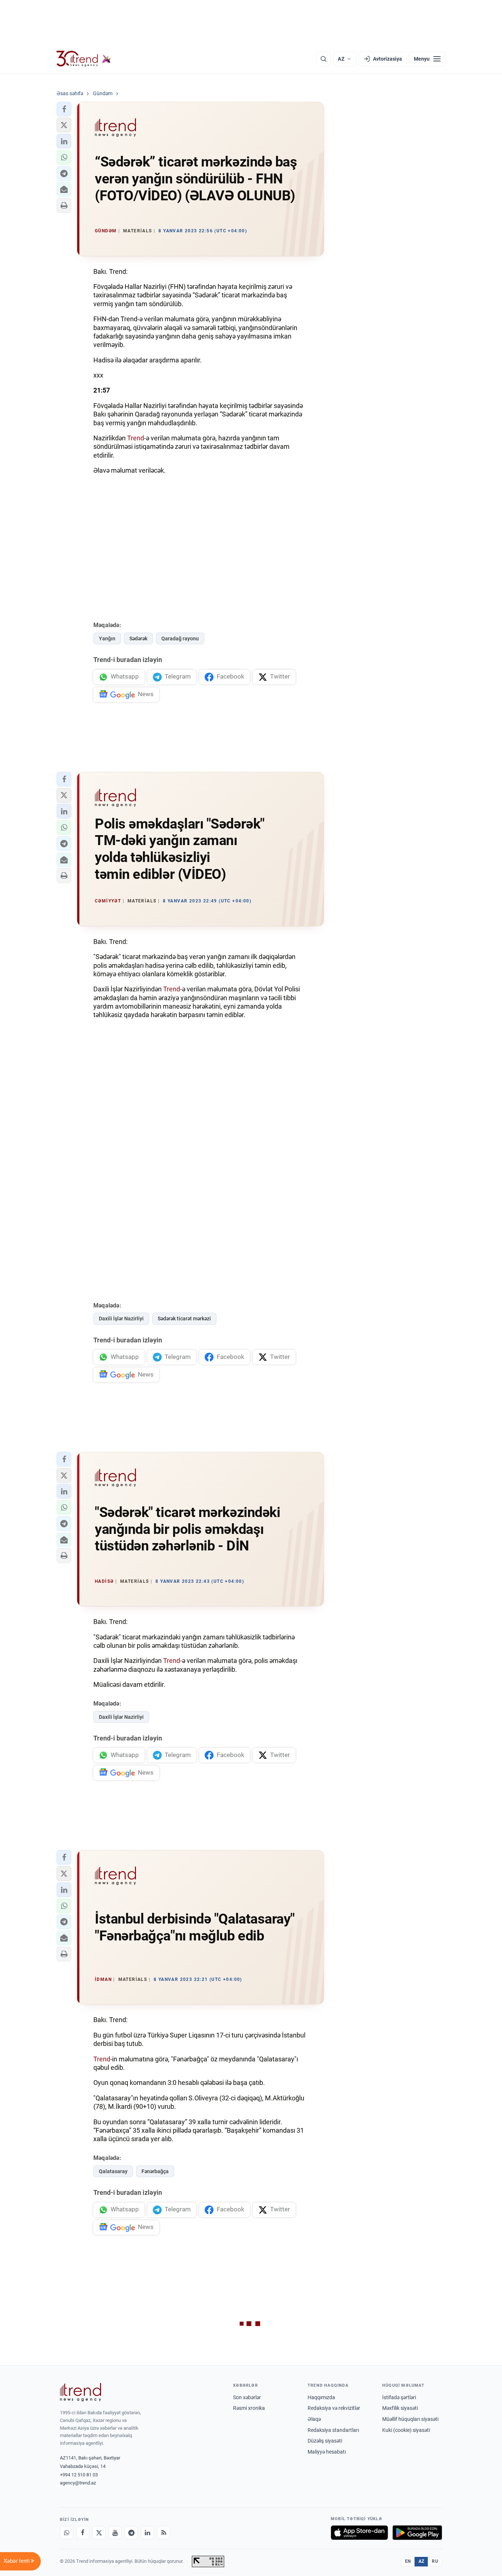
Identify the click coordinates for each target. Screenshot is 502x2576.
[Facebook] (83, 2533)
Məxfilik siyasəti (400, 2408)
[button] (64, 109)
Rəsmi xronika (249, 2408)
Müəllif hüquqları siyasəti (410, 2419)
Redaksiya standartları (333, 2430)
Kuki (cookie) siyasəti (406, 2430)
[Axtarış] (323, 59)
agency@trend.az (78, 2483)
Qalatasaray (113, 2171)
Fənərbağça (155, 2171)
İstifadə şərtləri (399, 2397)
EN (408, 2561)
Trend (136, 438)
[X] (99, 2533)
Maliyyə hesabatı (327, 2452)
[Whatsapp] (67, 2533)
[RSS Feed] (164, 2533)
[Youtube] (115, 2533)
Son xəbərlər (247, 2397)
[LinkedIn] (147, 2533)
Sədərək (138, 638)
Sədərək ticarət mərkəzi (184, 1319)
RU (435, 2561)
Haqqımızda (321, 2397)
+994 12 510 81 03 (79, 2475)
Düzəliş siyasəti (325, 2441)
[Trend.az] (84, 59)
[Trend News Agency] (80, 2392)
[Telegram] (131, 2533)
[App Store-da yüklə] (359, 2533)
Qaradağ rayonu (180, 638)
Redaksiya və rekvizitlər (334, 2408)
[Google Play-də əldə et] (417, 2533)
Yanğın (107, 638)
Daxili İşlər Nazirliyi (121, 1319)
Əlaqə (314, 2419)
